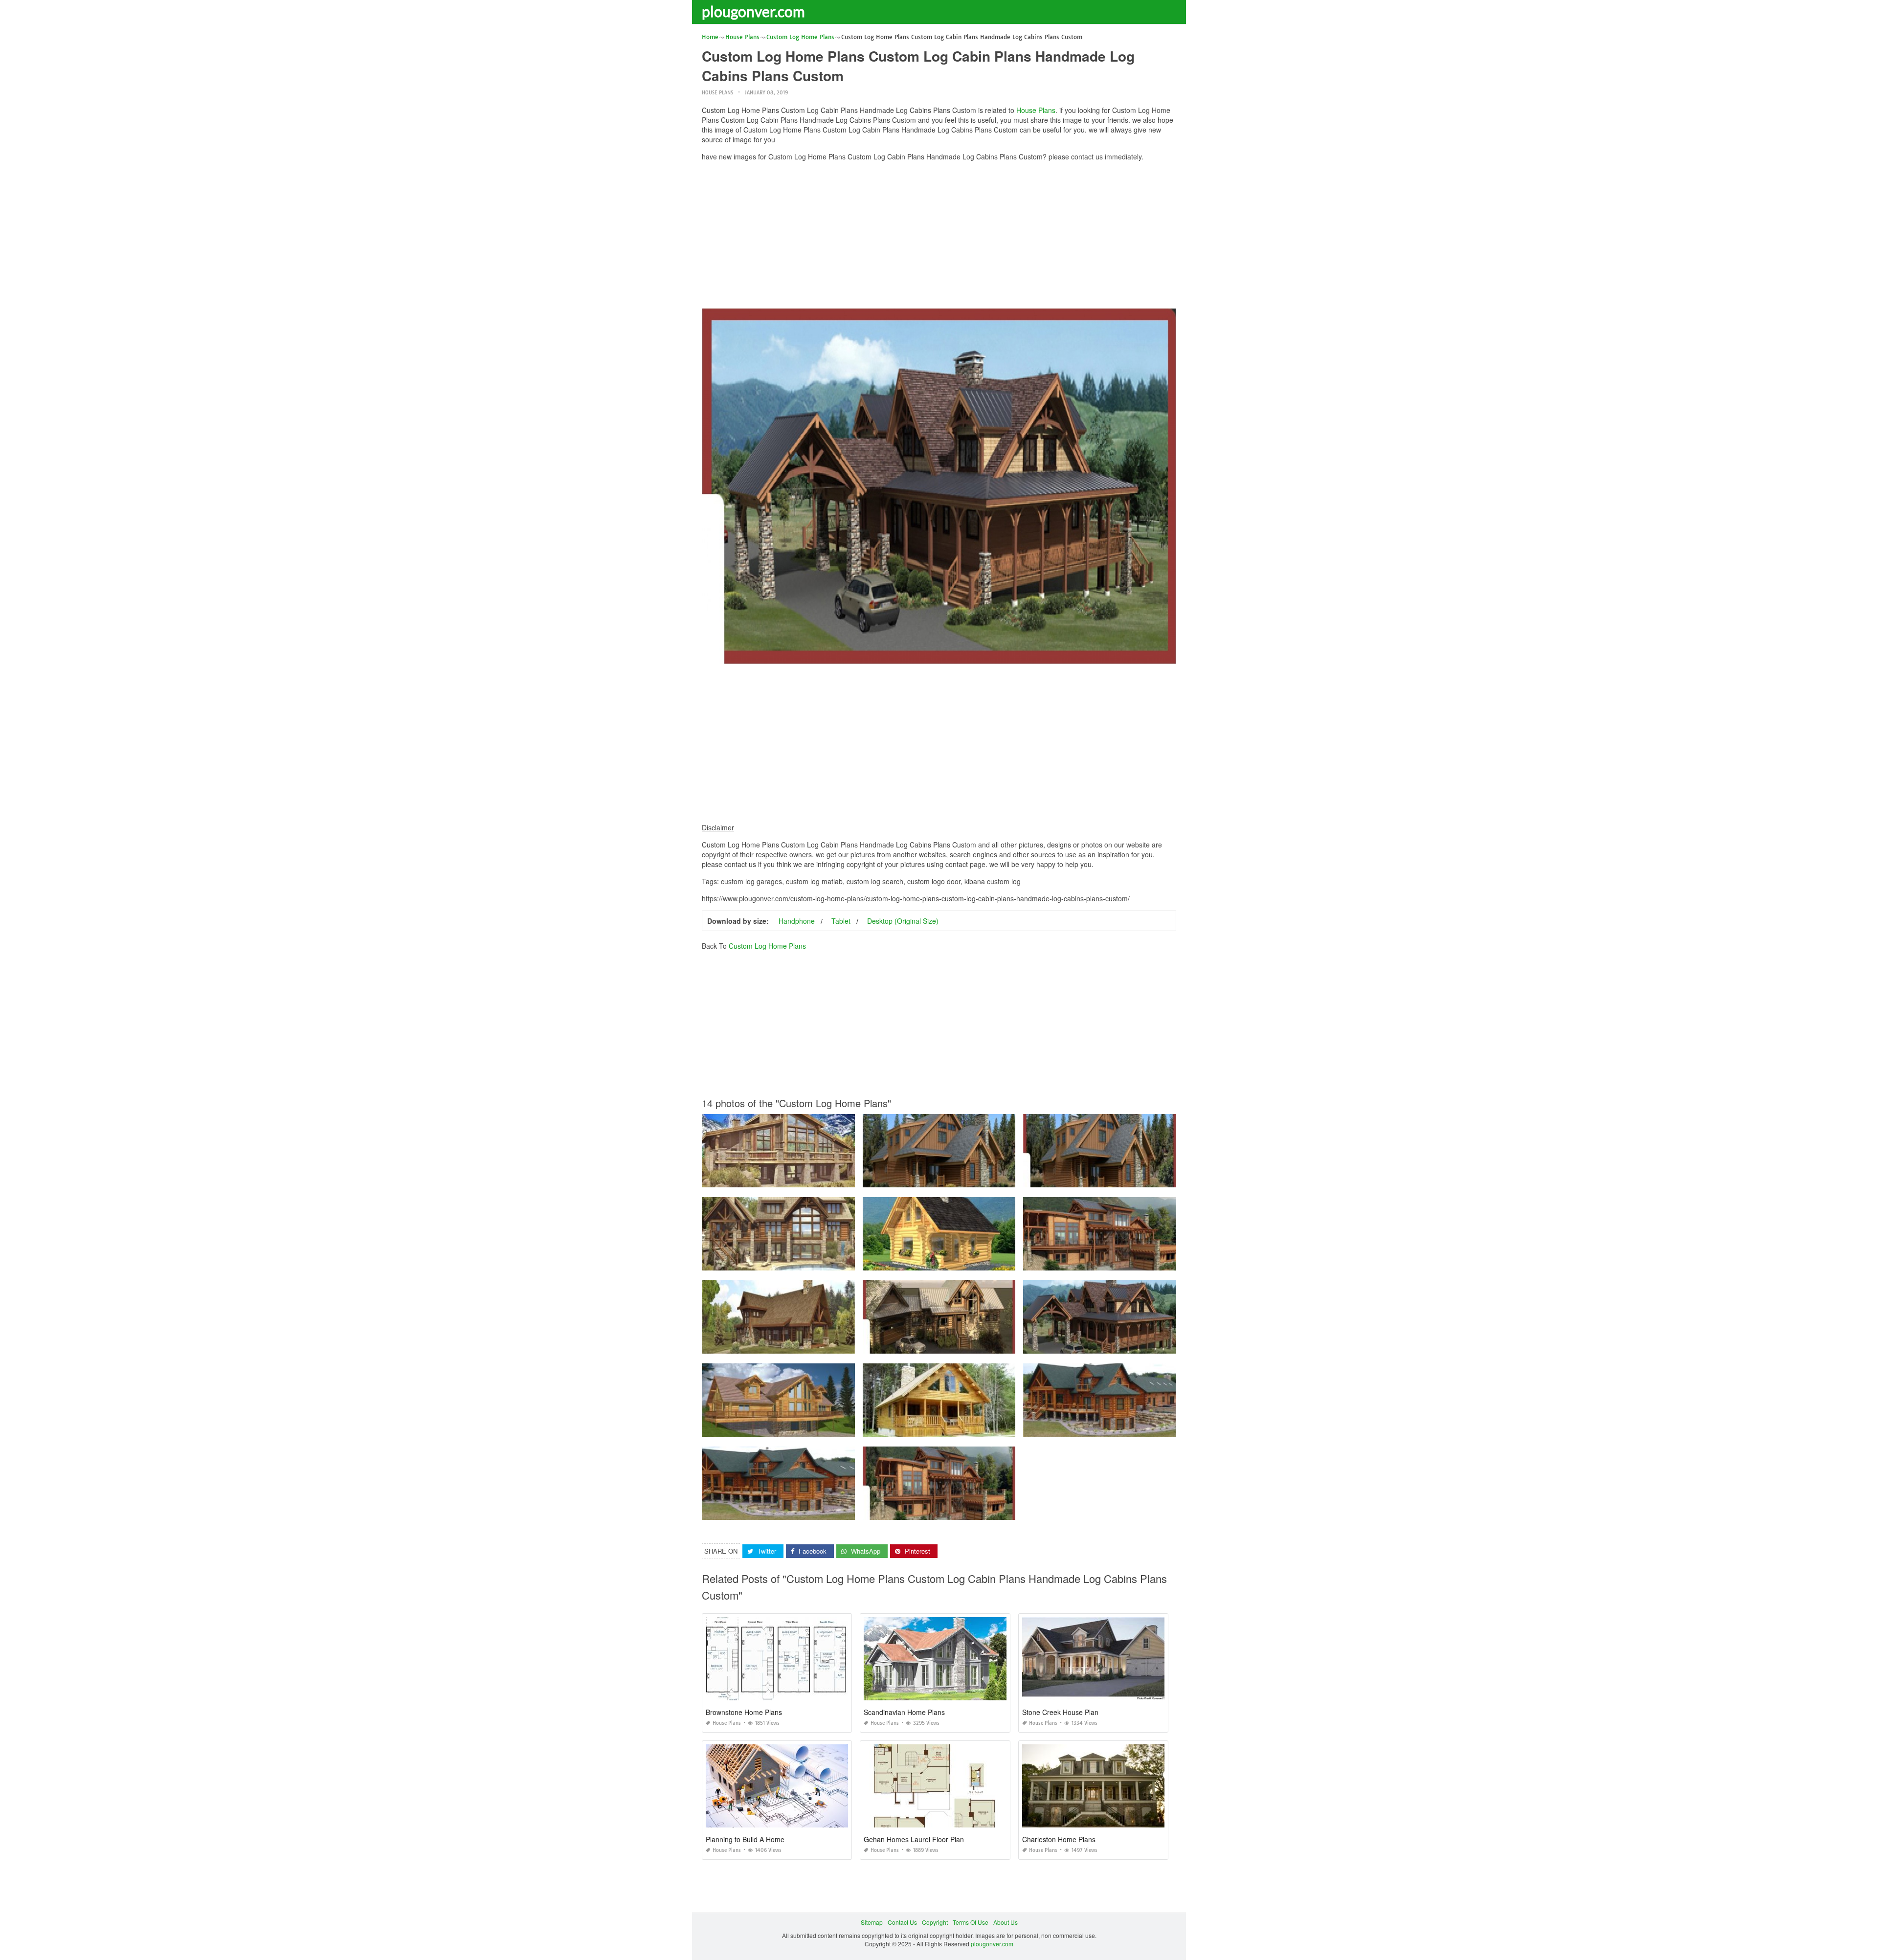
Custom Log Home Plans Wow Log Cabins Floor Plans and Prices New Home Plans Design (826, 1178)
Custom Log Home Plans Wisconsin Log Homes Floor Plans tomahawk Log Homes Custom (826, 1345)
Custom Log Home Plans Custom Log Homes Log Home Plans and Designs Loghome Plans (827, 1428)
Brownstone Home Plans (744, 1712)
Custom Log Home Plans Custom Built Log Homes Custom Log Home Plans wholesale (1141, 1261)
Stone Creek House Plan (1060, 1712)
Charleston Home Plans (1059, 1839)
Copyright (935, 1922)
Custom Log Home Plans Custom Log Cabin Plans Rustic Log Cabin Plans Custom (1136, 1345)
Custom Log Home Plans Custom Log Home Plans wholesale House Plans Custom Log (982, 1345)
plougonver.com (753, 11)
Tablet (841, 921)
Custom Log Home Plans (767, 946)
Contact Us (902, 1922)
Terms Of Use (971, 1922)
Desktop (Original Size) (903, 921)
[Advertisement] (939, 237)
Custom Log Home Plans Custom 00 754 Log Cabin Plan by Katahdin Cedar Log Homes (983, 1428)
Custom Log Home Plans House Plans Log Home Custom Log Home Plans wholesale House (989, 1178)
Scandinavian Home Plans (904, 1712)
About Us (1006, 1922)
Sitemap (872, 1922)
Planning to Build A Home (745, 1839)
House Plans (717, 93)
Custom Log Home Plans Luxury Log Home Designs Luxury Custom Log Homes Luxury (1142, 1428)
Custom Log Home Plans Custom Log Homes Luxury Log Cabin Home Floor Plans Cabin (984, 1261)
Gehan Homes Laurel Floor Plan (914, 1839)
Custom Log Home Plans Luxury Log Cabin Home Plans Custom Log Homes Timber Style (824, 1261)
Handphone (797, 921)
